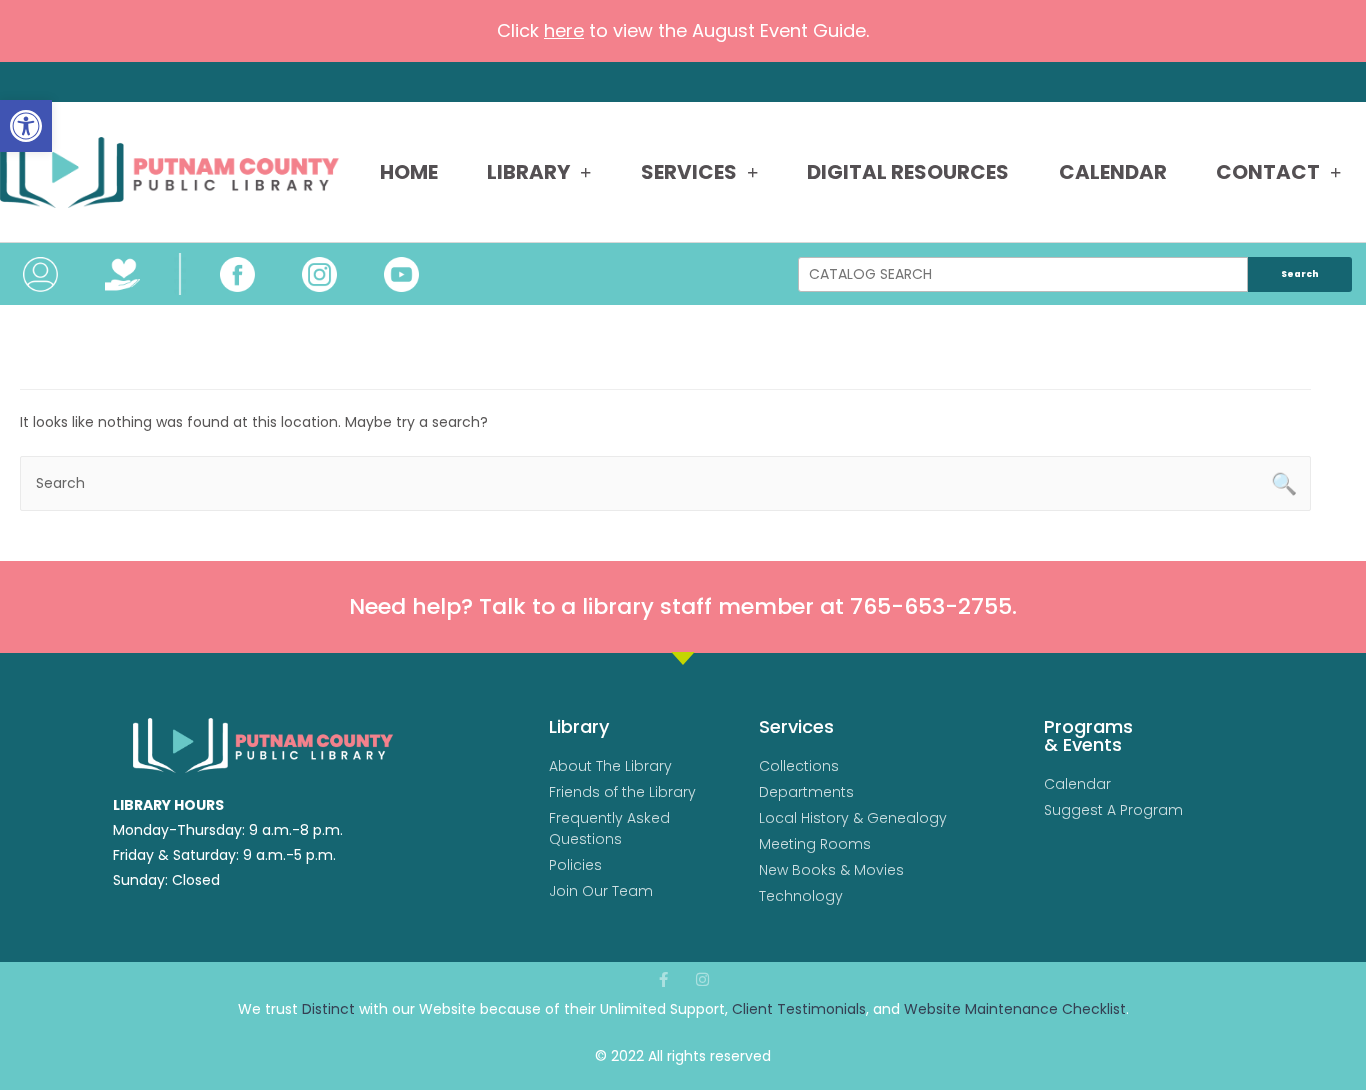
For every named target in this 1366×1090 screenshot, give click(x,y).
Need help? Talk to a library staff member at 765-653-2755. (683, 606)
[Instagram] (702, 979)
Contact (1268, 172)
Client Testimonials (799, 1009)
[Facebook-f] (663, 979)
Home (409, 172)
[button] (26, 126)
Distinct (328, 1009)
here (564, 30)
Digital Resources (908, 172)
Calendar (1113, 172)
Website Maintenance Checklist (1015, 1009)
